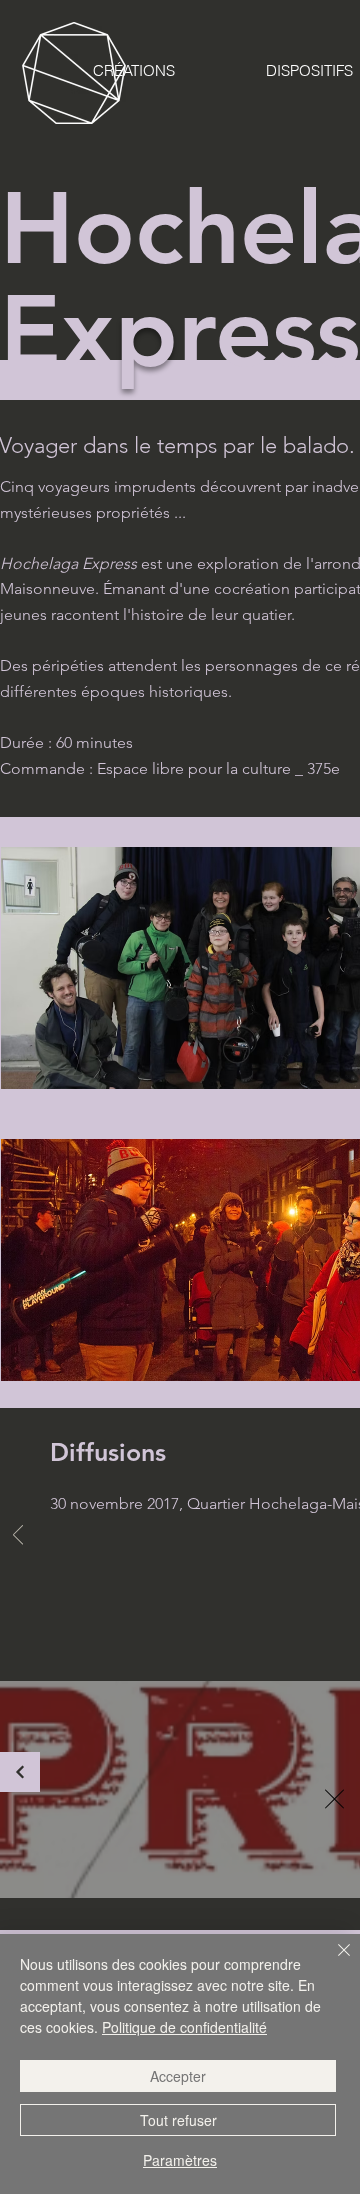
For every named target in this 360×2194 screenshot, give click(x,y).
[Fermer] (332, 1962)
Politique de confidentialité (184, 2027)
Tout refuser (178, 2120)
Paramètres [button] (180, 2160)
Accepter (178, 2076)
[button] (334, 1799)
